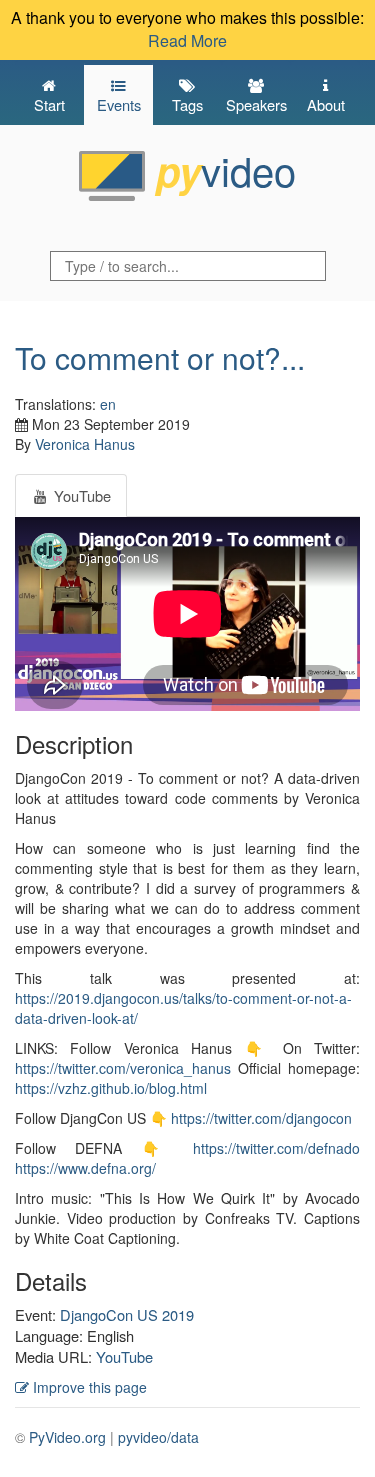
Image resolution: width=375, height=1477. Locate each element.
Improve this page (88, 1387)
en (108, 404)
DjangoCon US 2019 (127, 1314)
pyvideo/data (158, 1437)
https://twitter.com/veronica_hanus (123, 1068)
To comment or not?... (160, 357)
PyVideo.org (67, 1437)
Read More (187, 40)
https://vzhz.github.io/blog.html (111, 1088)
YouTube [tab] (80, 495)
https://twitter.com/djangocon (261, 1118)
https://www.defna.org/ (85, 1168)
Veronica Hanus (85, 444)
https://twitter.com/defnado (276, 1148)
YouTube (124, 1356)
